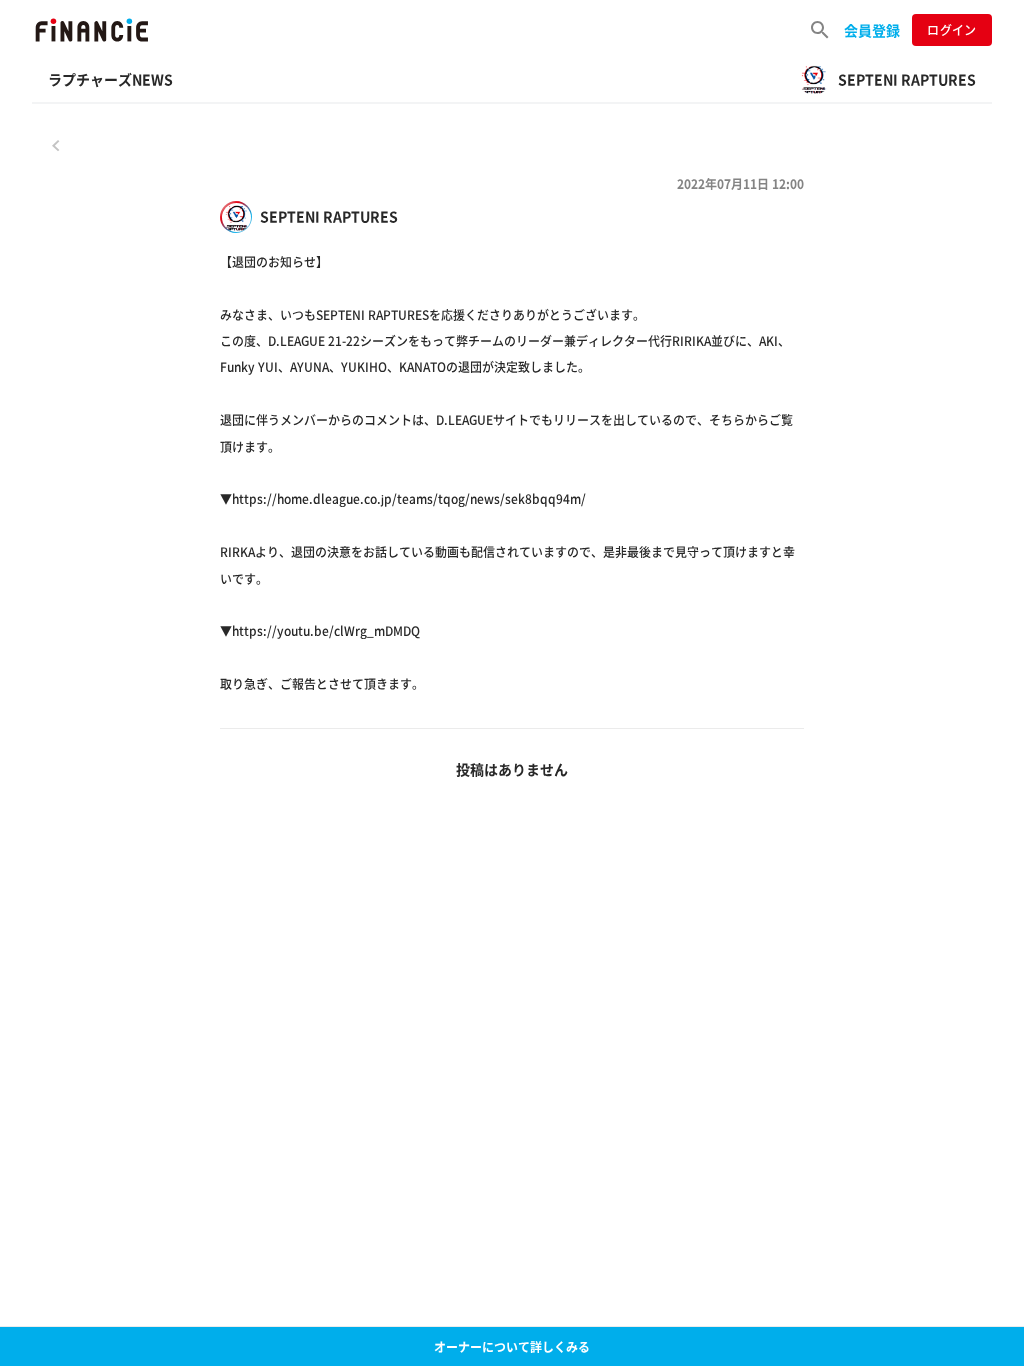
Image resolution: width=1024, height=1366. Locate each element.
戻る (56, 145)
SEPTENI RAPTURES (329, 216)
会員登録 (872, 30)
